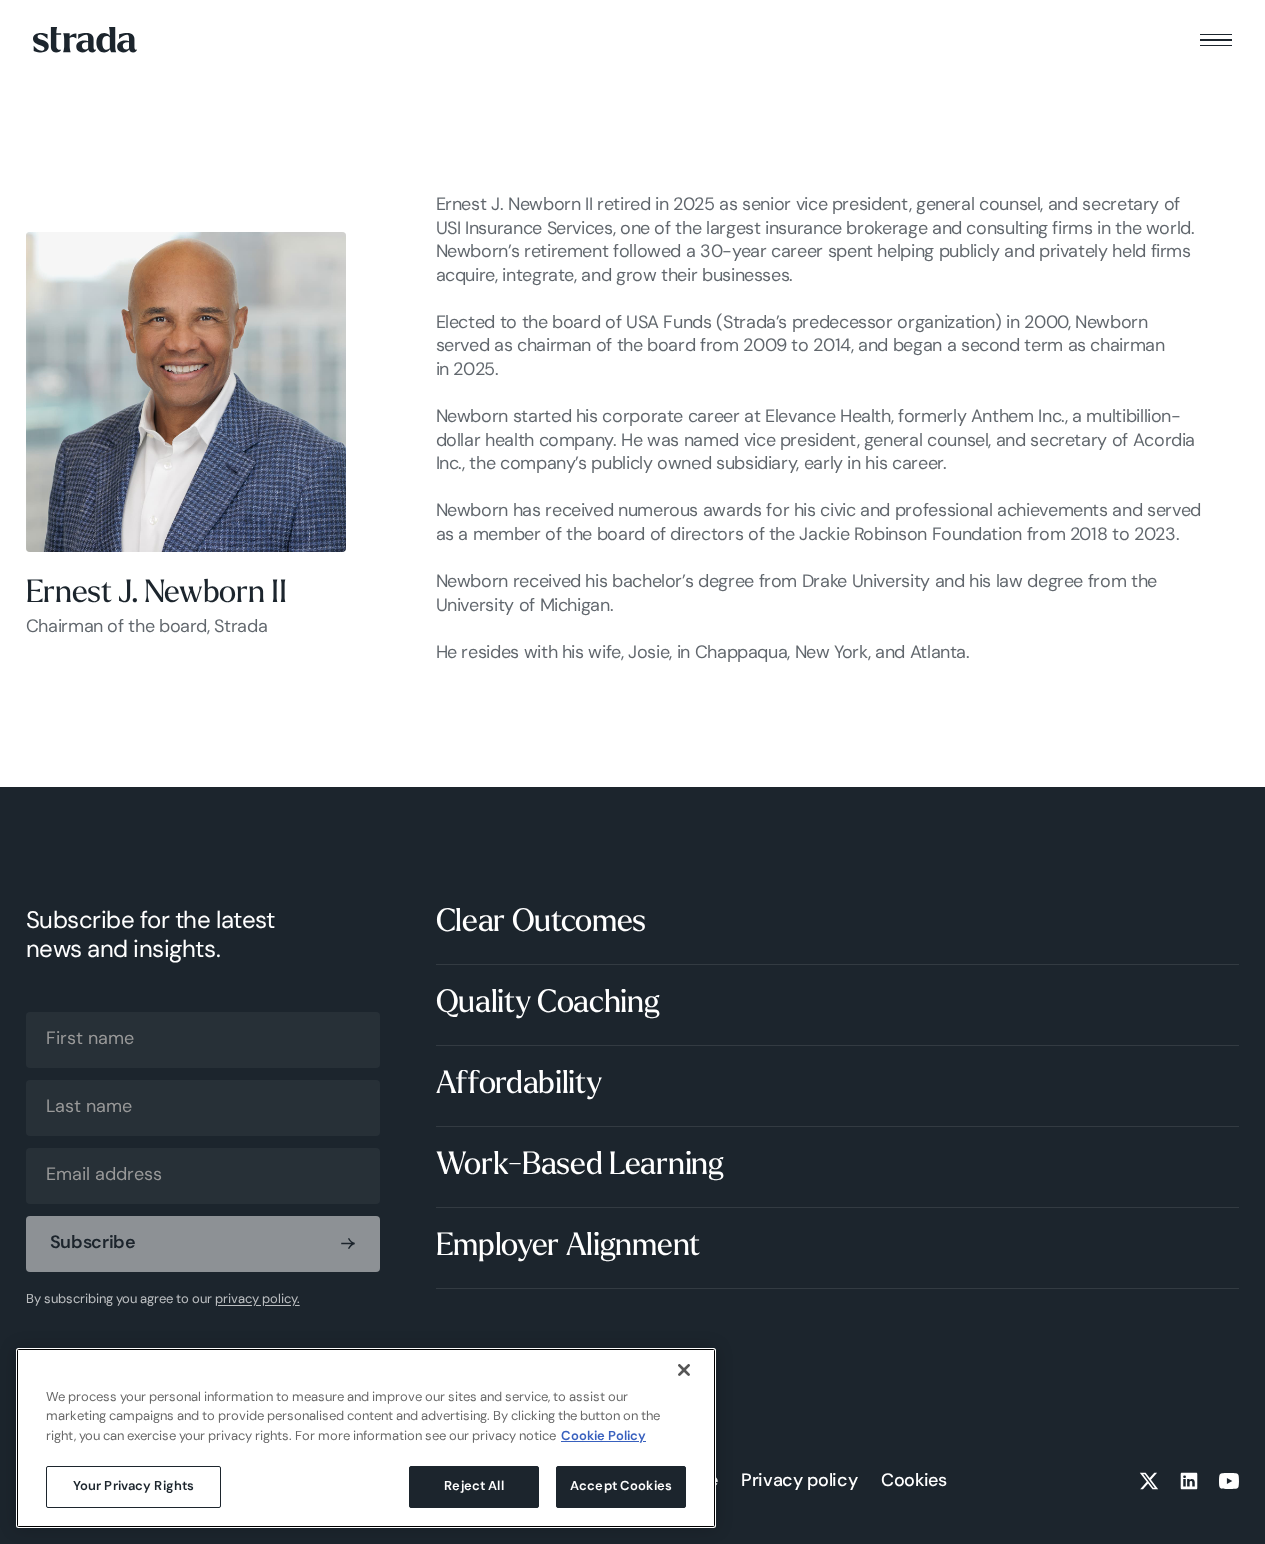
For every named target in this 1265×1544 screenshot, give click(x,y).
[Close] (684, 1370)
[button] (1216, 40)
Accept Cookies (621, 1486)
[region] (366, 1438)
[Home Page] (85, 39)
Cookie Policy (603, 1436)
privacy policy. (257, 1299)
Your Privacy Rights (133, 1486)
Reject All (473, 1486)
